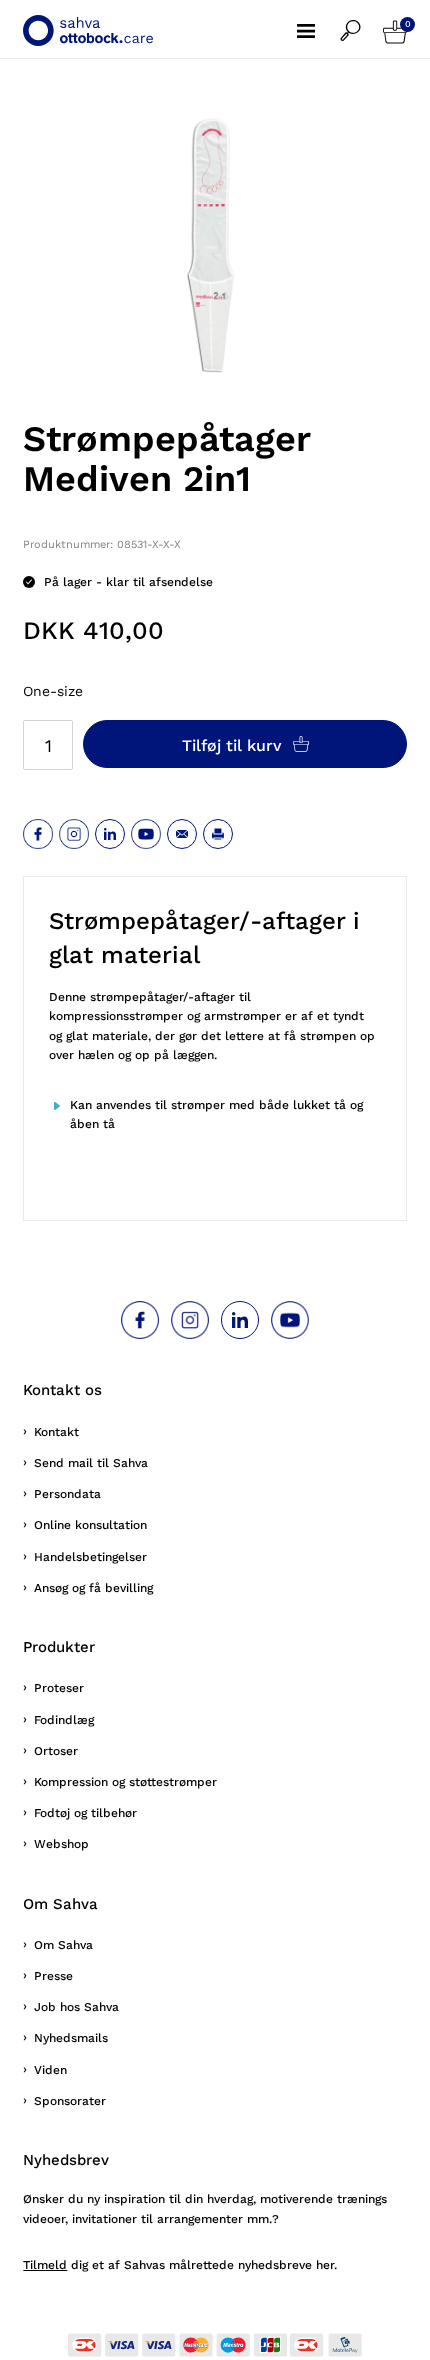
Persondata (67, 1494)
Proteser (59, 1688)
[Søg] (361, 20)
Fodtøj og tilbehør (85, 1813)
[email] (182, 834)
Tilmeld (45, 2265)
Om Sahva (63, 1945)
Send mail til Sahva (91, 1463)
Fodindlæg (64, 1720)
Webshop (61, 1844)
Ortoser (56, 1751)
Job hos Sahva (76, 2007)
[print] (218, 834)
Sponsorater (70, 2101)
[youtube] (146, 834)
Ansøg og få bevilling (93, 1588)
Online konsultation (90, 1525)
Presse (53, 1976)
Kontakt (56, 1432)
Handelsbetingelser (90, 1557)
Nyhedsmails (71, 2038)
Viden (50, 2070)
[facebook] (38, 834)
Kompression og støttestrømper (125, 1782)
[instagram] (74, 834)
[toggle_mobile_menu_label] (318, 20)
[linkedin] (110, 834)
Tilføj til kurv (234, 745)
